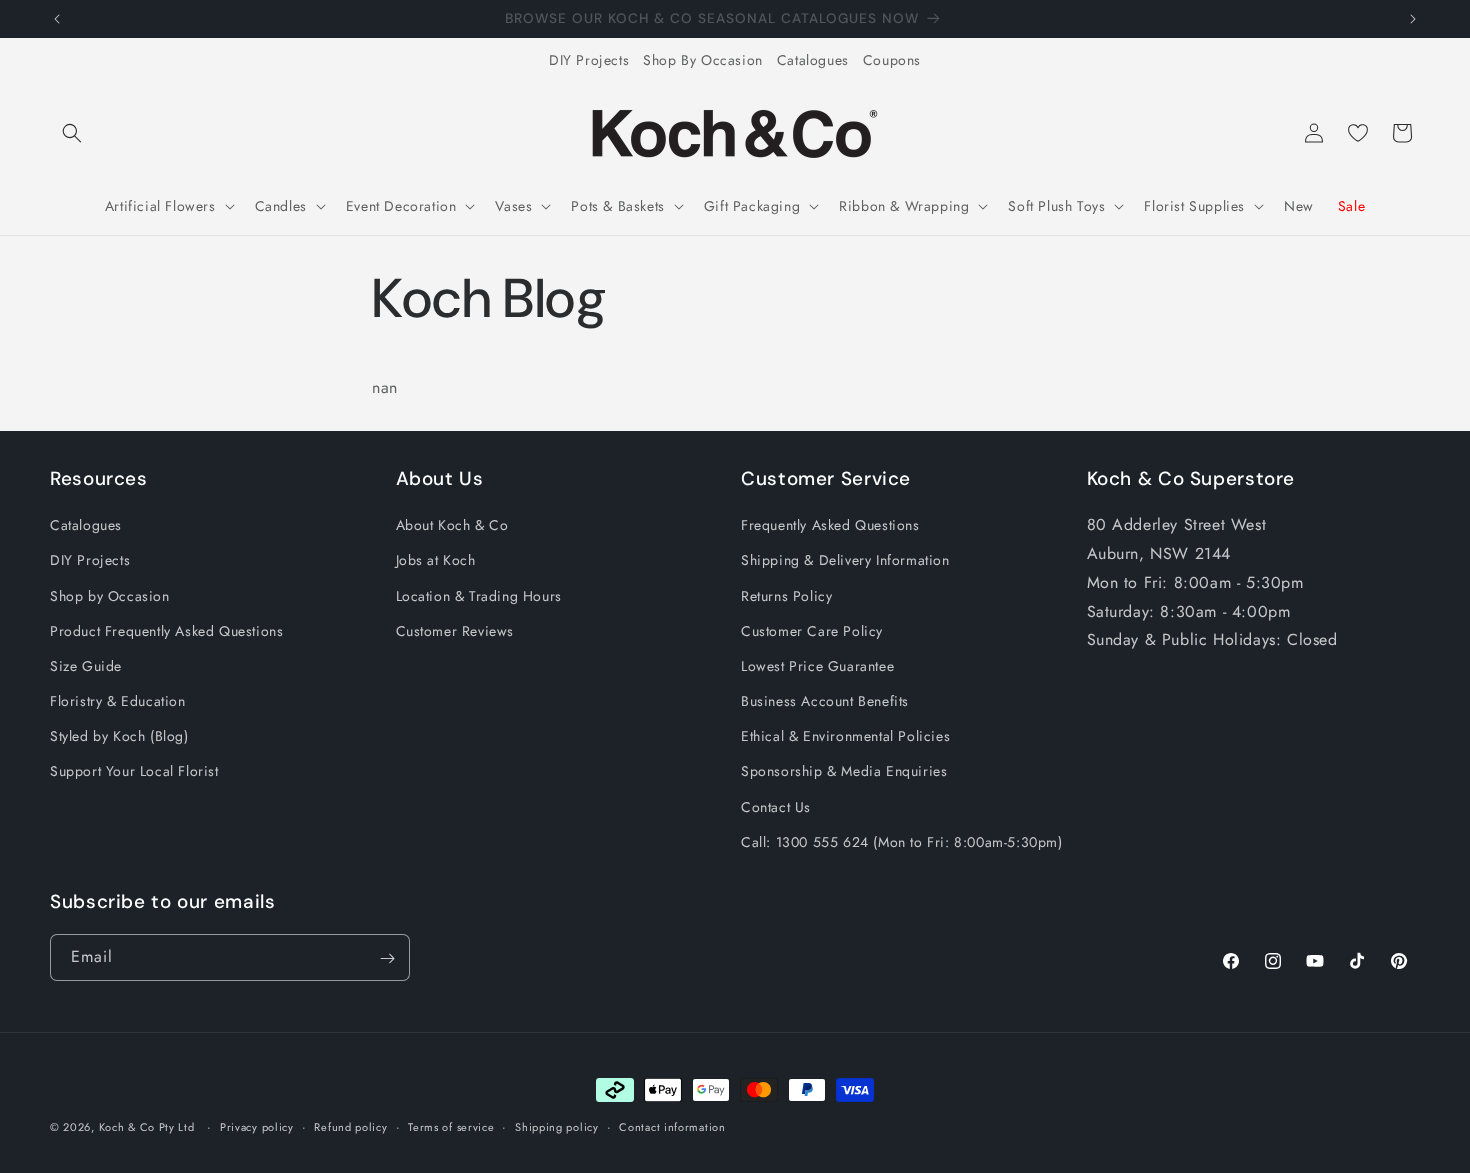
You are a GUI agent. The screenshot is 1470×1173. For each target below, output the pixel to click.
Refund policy (350, 1126)
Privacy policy (257, 1126)
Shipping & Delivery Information (845, 561)
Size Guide (86, 666)
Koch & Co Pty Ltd (147, 1127)
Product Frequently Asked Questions (166, 631)
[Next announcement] (1413, 19)
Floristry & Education (118, 701)
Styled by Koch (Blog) (119, 737)
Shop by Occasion (110, 596)
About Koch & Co (452, 525)
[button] (72, 133)
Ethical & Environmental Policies (845, 737)
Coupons (892, 60)
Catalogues (813, 60)
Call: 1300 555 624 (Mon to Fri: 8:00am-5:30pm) (902, 842)
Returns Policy (786, 596)
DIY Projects (589, 60)
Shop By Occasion (703, 60)
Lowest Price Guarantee (817, 666)
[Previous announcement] (57, 19)
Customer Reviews (455, 631)
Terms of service (451, 1126)
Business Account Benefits (825, 701)
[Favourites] (1358, 133)
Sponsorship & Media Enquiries (844, 772)
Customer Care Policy (812, 631)
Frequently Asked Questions (830, 525)
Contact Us (776, 807)
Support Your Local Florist (134, 772)
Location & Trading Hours (479, 596)
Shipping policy (557, 1126)
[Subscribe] (387, 958)
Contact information (672, 1126)
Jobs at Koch (436, 561)
